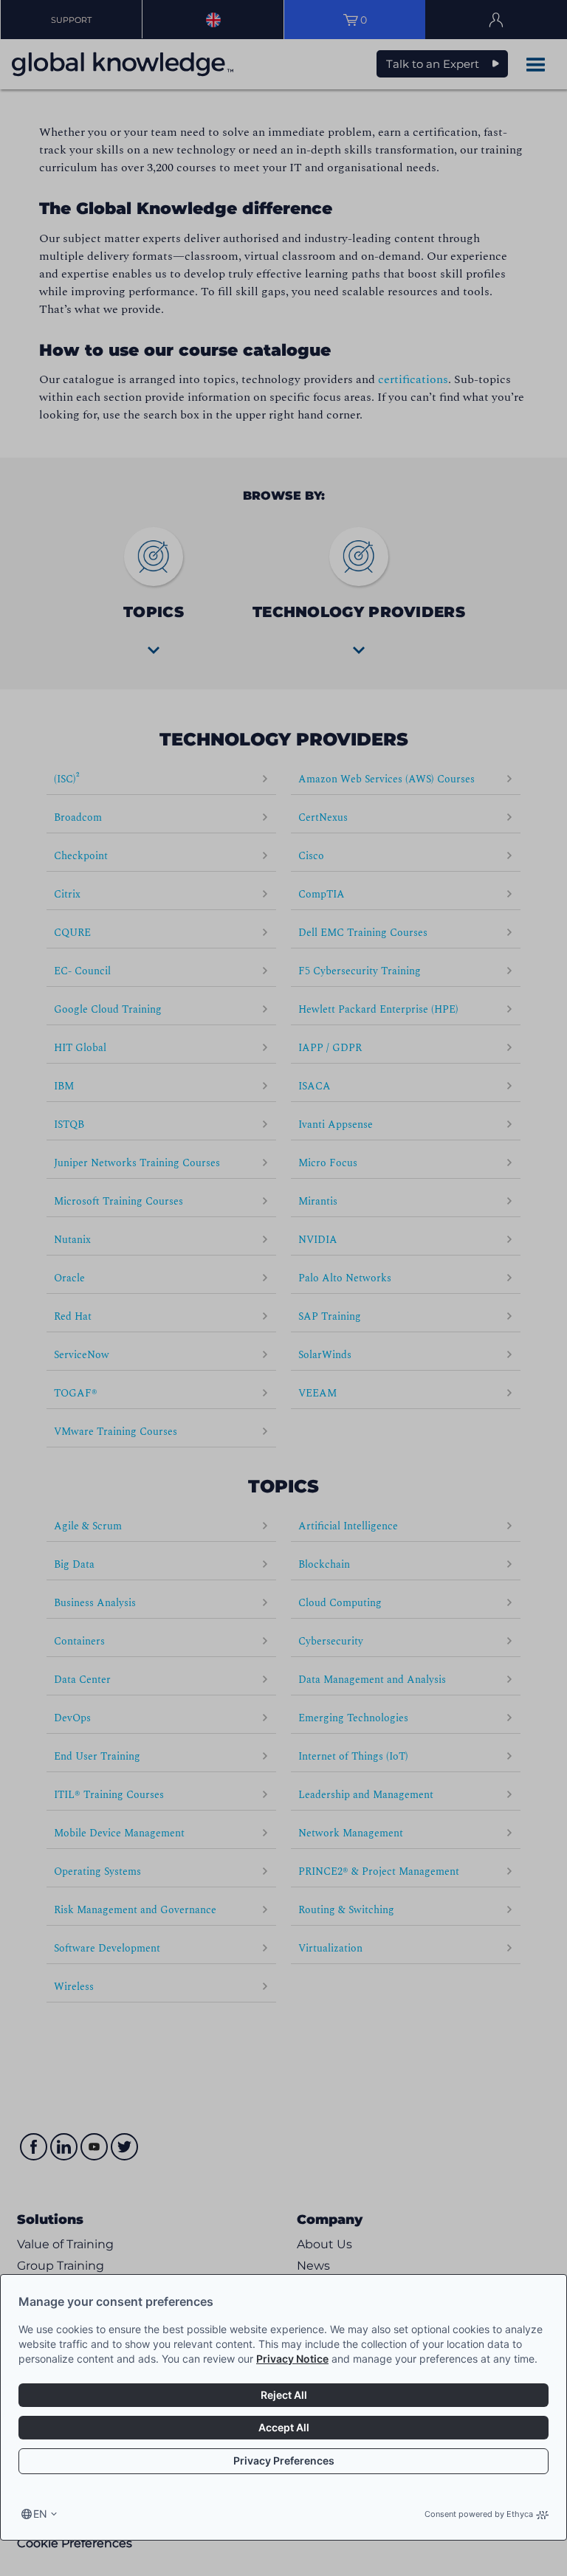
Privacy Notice (292, 2359)
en (40, 2514)
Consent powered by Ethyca (479, 2514)
